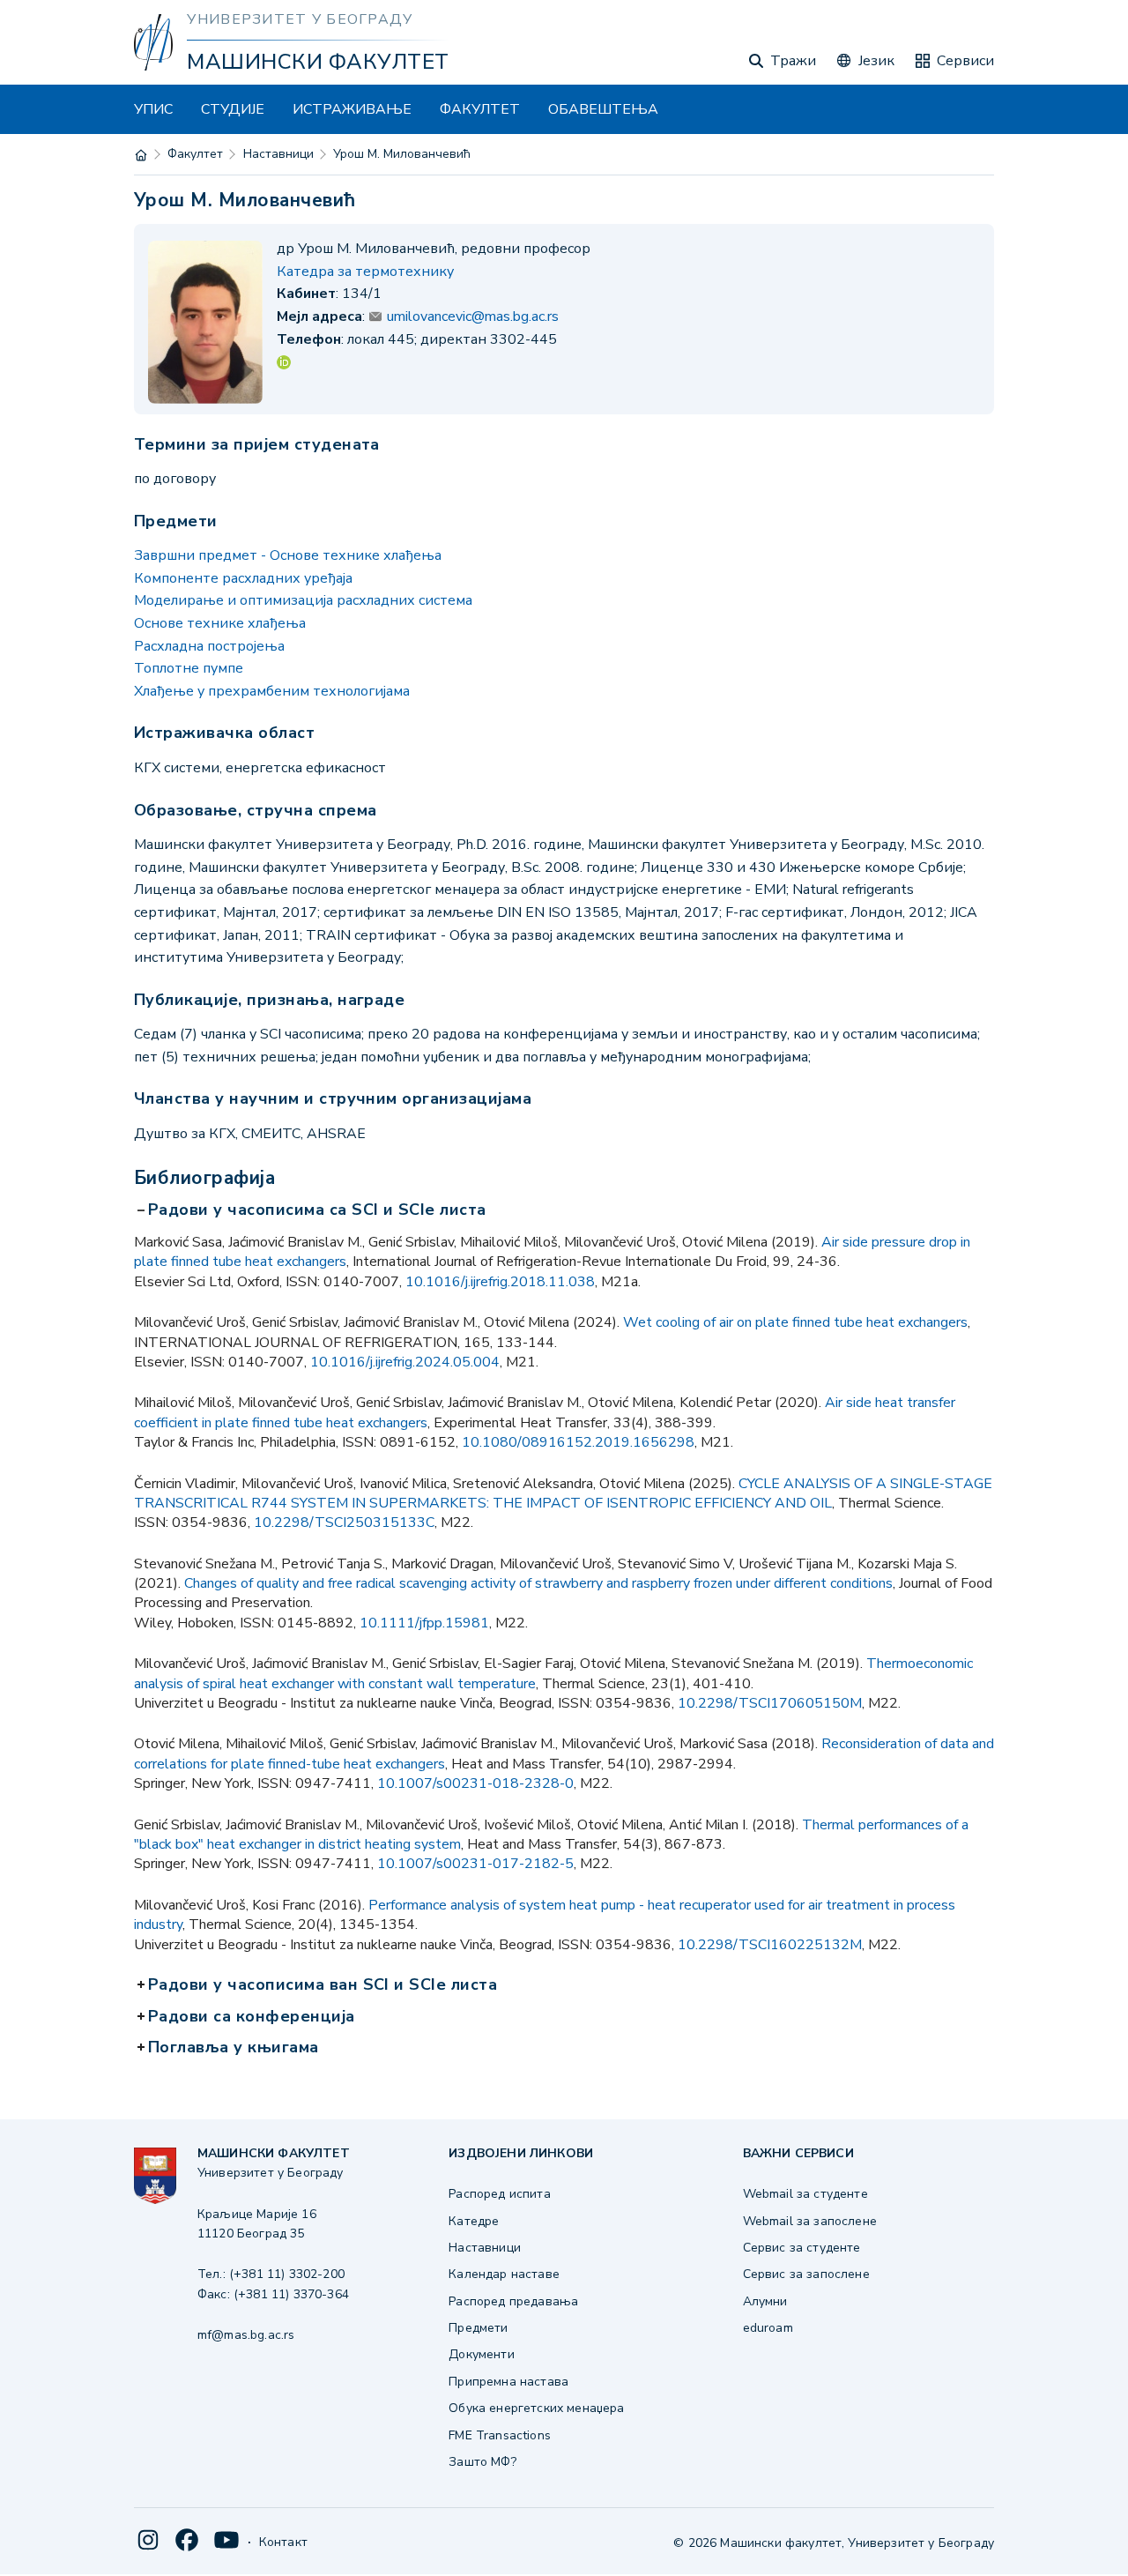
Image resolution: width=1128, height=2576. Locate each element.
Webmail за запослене (810, 2221)
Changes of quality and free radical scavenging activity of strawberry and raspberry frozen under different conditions (538, 1583)
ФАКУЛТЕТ (480, 109)
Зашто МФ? (482, 2462)
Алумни (765, 2301)
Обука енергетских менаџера (536, 2408)
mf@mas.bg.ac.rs (246, 2335)
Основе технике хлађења (220, 623)
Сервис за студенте (802, 2248)
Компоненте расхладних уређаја (243, 578)
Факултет (195, 154)
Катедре (474, 2221)
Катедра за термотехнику (365, 272)
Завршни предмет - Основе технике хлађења (288, 555)
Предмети (478, 2328)
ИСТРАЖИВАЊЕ (352, 109)
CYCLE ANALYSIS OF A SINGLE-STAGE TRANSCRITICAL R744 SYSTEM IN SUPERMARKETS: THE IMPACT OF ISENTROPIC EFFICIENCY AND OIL (563, 1493)
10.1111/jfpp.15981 (424, 1623)
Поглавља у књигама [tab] (235, 2048)
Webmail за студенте (805, 2194)
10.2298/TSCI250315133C (344, 1523)
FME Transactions (500, 2435)
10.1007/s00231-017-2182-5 (475, 1864)
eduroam (768, 2328)
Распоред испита (499, 2194)
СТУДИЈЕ (233, 109)
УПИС (153, 109)
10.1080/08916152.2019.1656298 (578, 1442)
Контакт (283, 2542)
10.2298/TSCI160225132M (770, 1945)
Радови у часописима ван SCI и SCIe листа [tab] (324, 1985)
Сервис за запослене (806, 2274)
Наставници (278, 154)
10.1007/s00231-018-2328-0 (475, 1783)
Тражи (793, 61)
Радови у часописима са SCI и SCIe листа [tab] (319, 1210)
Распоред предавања (513, 2301)
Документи (481, 2354)
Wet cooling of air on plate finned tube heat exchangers (795, 1322)
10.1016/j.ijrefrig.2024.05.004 (405, 1362)
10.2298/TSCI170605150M (770, 1703)
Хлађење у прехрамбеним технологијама (272, 691)
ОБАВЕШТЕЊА (603, 109)
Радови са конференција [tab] (253, 2017)
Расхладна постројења (209, 646)
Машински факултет (318, 62)
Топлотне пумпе (189, 668)
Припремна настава (508, 2382)
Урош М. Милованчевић (402, 154)
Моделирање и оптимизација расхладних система (303, 600)
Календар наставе (504, 2274)
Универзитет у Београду (300, 19)
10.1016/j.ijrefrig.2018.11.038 (500, 1282)
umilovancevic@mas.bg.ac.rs (473, 316)
